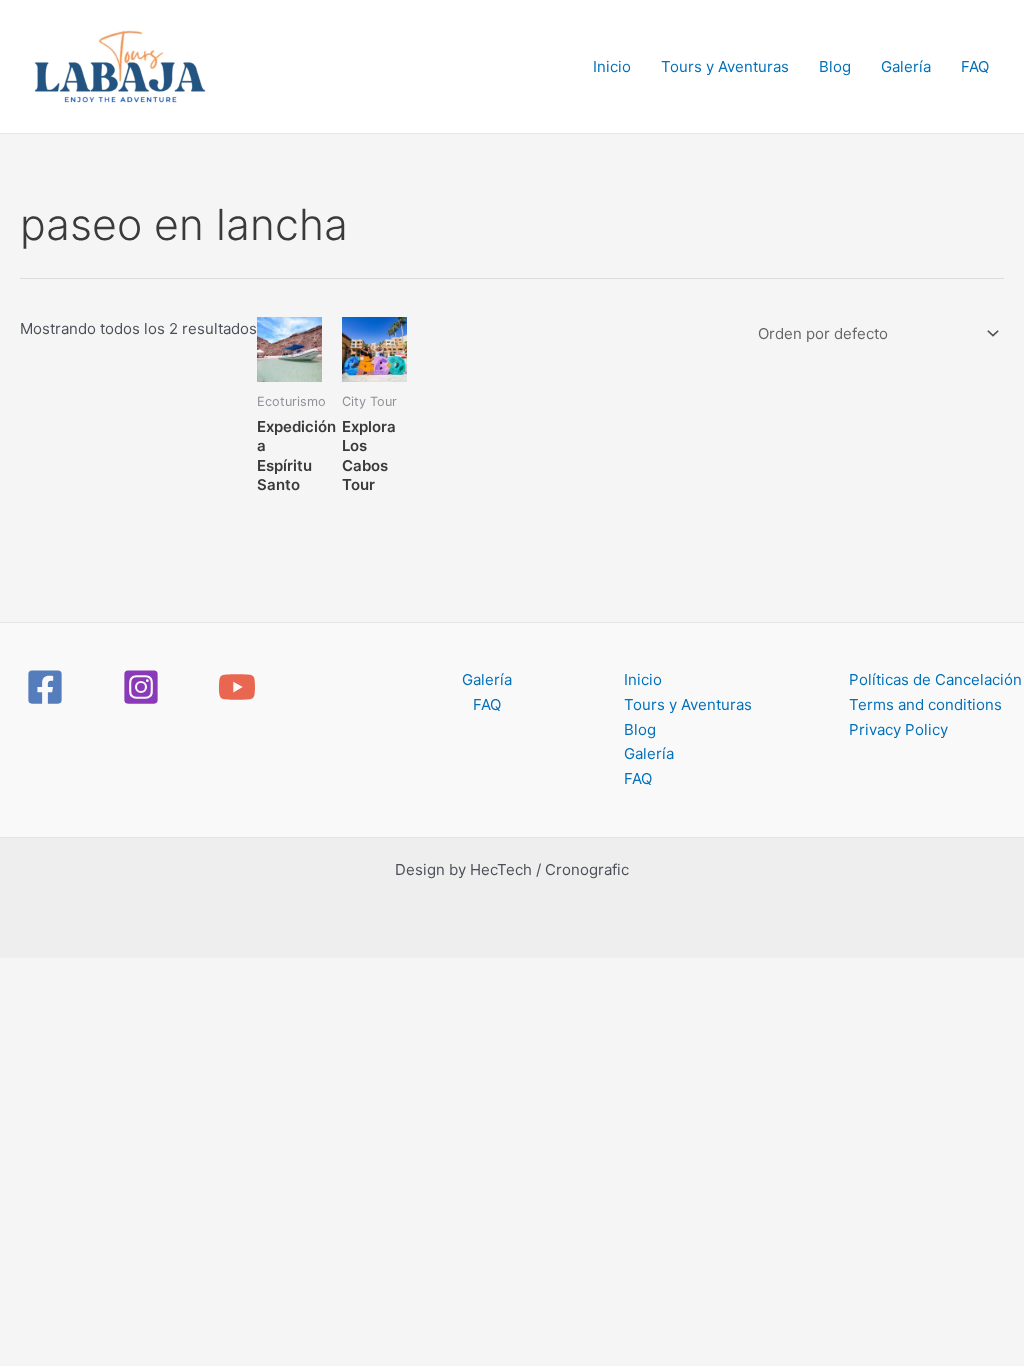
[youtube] (240, 687)
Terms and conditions (925, 704)
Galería (906, 66)
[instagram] (144, 687)
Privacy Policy (898, 729)
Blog (835, 66)
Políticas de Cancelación (935, 679)
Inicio (612, 66)
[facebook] (48, 687)
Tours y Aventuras (725, 66)
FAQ (975, 66)
